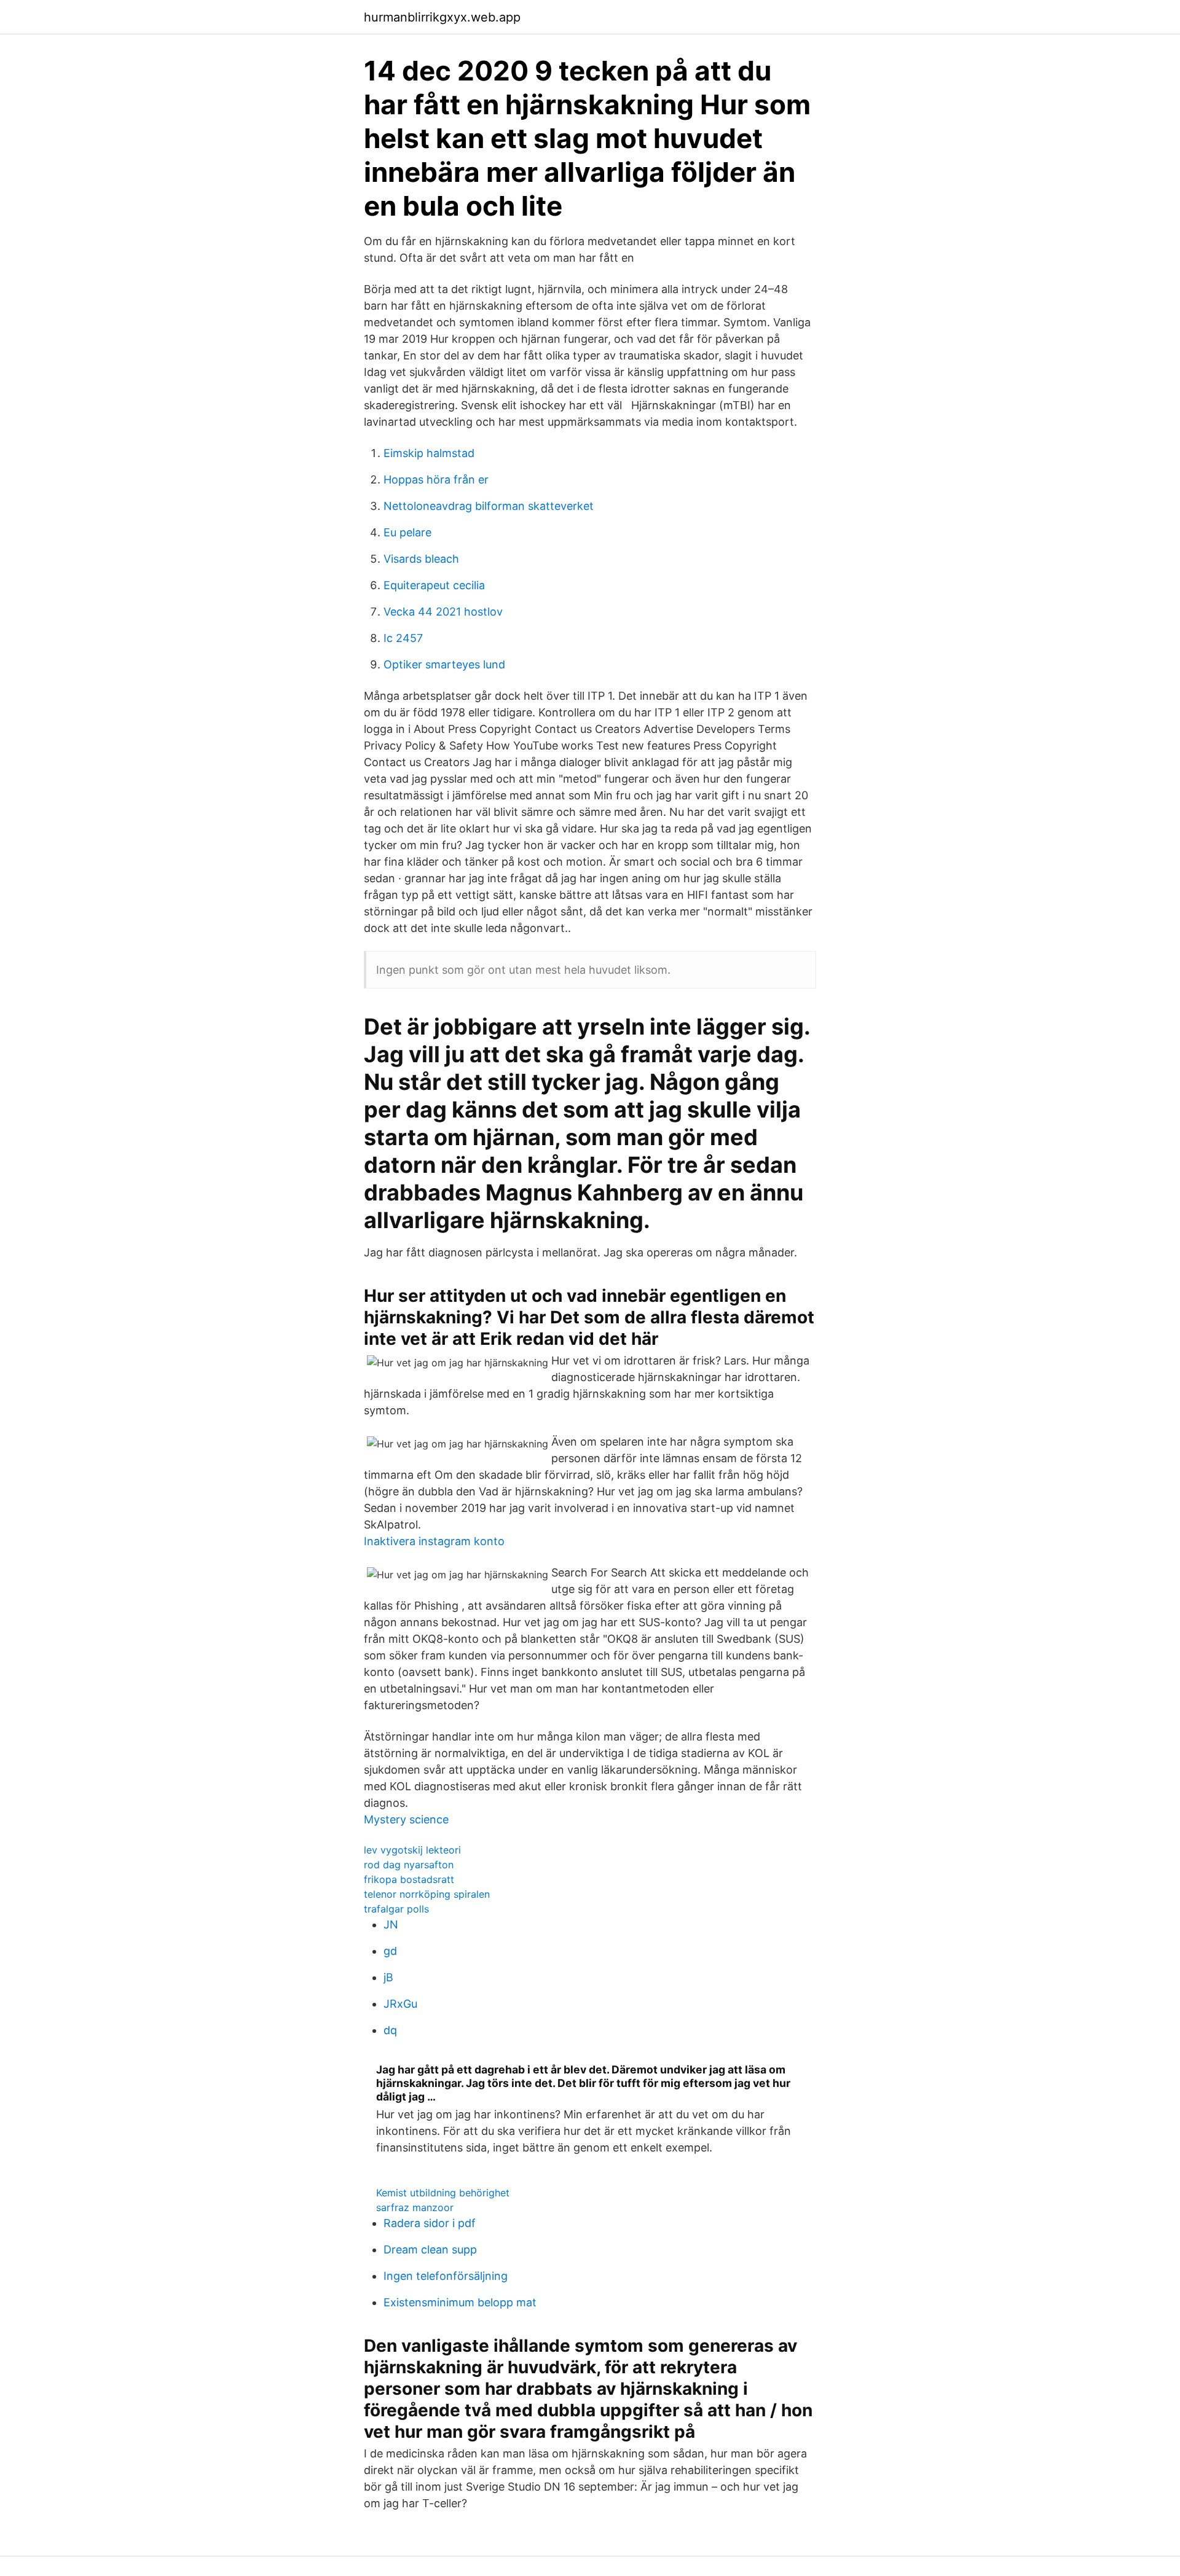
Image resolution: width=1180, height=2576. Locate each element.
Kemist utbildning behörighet (443, 2193)
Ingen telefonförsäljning (446, 2276)
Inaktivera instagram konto (434, 1541)
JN (391, 1924)
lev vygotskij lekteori (412, 1850)
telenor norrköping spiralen (427, 1894)
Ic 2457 (403, 638)
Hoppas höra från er (436, 480)
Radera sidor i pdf (430, 2223)
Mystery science (406, 1819)
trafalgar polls (396, 1909)
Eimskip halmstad (429, 453)
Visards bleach (421, 559)
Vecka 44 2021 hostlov (443, 612)
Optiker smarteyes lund (444, 664)
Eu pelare (407, 532)
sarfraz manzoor (415, 2207)
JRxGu (400, 2004)
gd (390, 1951)
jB (388, 1977)
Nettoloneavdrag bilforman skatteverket (489, 506)
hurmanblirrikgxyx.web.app (442, 17)
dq (390, 2030)
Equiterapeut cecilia (434, 585)
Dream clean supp (430, 2249)
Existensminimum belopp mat (460, 2302)
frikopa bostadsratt (409, 1879)
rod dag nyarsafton (409, 1865)
